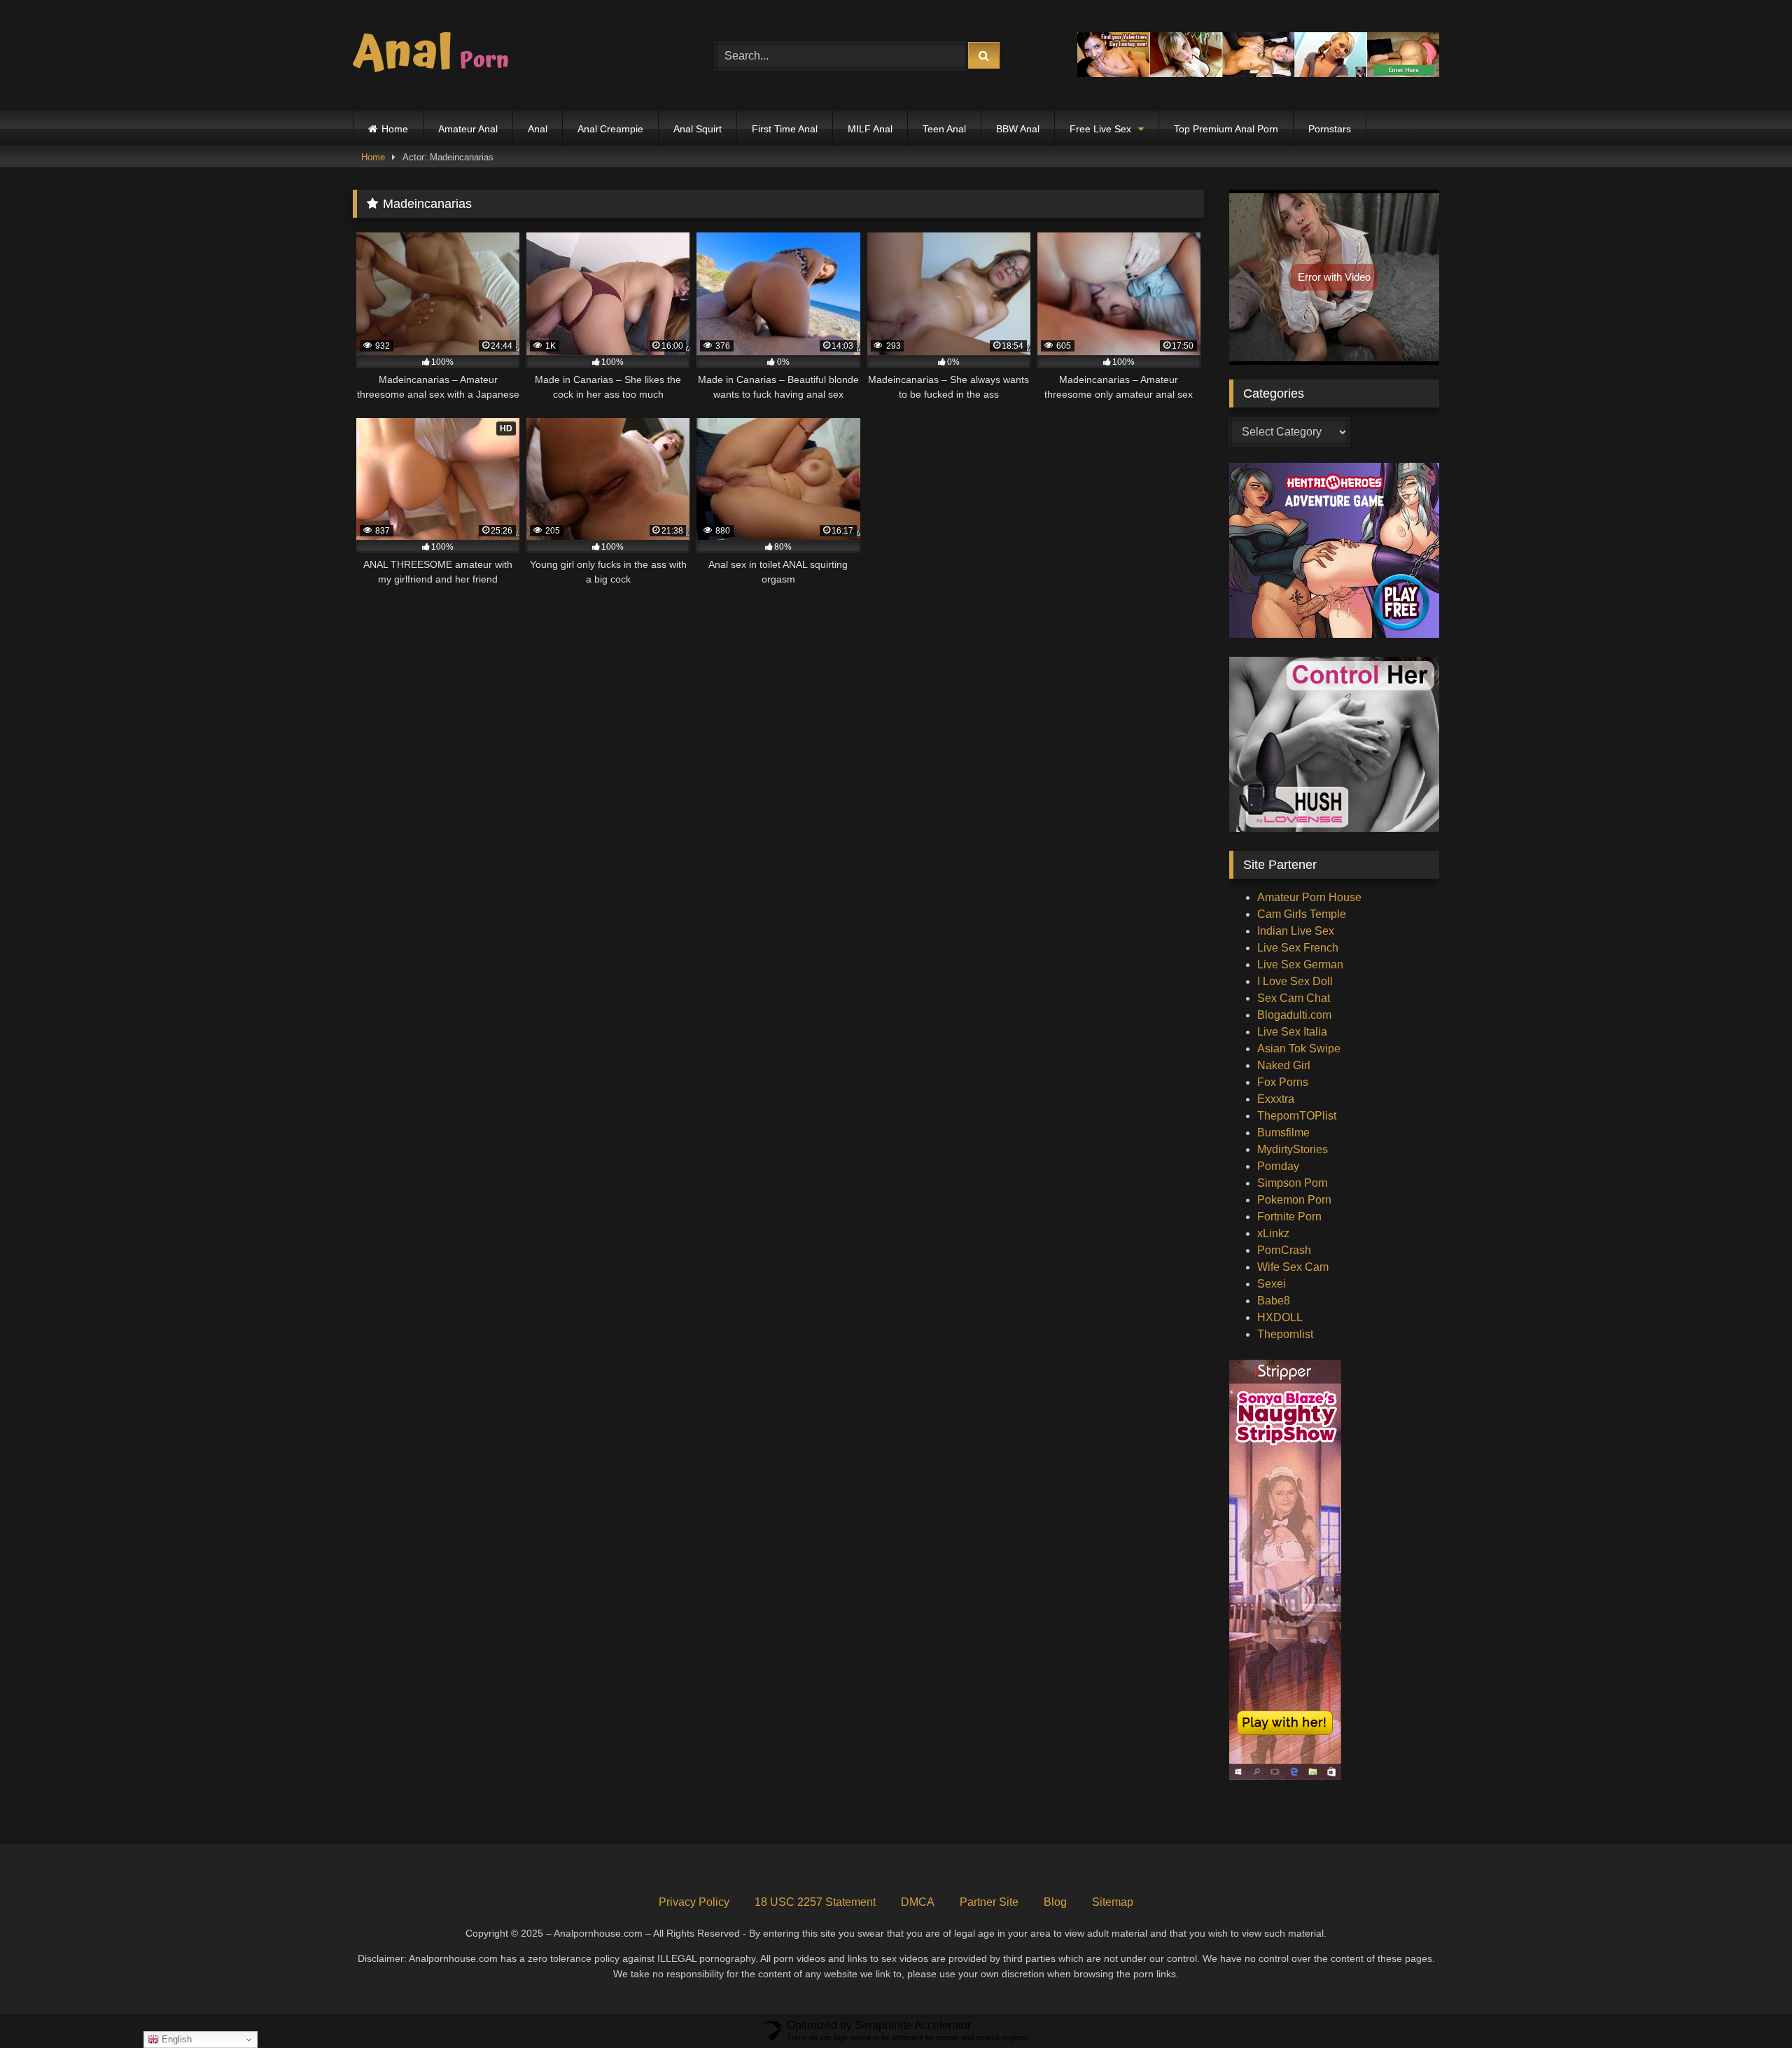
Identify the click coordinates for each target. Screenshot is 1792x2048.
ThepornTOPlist (1297, 1116)
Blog (1055, 1902)
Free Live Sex (1100, 129)
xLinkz (1273, 1233)
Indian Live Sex (1296, 931)
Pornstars (1330, 129)
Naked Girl (1284, 1065)
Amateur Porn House (1309, 897)
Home (395, 129)
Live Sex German (1300, 964)
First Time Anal (785, 129)
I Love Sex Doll (1295, 981)
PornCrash (1284, 1250)
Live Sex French (1298, 948)
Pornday (1278, 1166)
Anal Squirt (698, 129)
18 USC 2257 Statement (815, 1902)
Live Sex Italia (1292, 1032)
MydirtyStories (1293, 1149)
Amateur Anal (468, 129)
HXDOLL (1280, 1317)
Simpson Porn (1293, 1183)
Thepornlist (1285, 1334)
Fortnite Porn (1289, 1217)
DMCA (918, 1902)
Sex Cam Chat (1294, 998)
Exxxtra (1276, 1099)
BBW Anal (1018, 129)
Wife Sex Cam (1293, 1267)
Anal (538, 129)
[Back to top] (1749, 2006)
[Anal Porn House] (437, 56)
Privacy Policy (694, 1902)
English (175, 2039)
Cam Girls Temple (1302, 914)
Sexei (1272, 1284)
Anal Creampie (610, 129)
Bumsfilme (1283, 1133)
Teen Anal (944, 129)
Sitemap (1113, 1902)
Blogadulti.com (1294, 1015)
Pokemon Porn (1294, 1200)
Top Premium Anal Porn (1226, 129)
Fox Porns (1283, 1082)
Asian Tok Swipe (1299, 1049)
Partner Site (989, 1902)
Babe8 (1274, 1301)
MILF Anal (870, 129)
